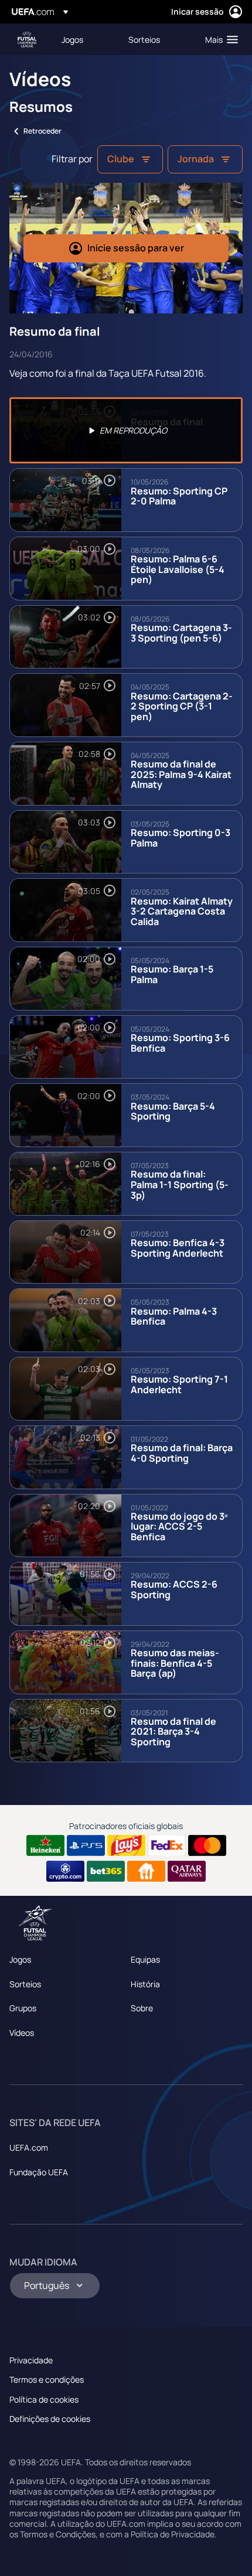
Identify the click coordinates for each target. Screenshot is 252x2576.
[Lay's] (126, 1845)
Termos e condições (47, 2379)
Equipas (145, 1959)
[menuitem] (85, 39)
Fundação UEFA (39, 2172)
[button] (219, 39)
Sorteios (25, 1984)
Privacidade (31, 2360)
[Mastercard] (207, 1845)
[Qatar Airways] (187, 1871)
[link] (72, 39)
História (145, 1984)
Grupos (23, 2008)
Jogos (20, 1959)
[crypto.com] (65, 1871)
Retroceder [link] (42, 131)
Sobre (142, 2008)
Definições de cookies (50, 2419)
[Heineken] (45, 1845)
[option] (126, 430)
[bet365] (106, 1871)
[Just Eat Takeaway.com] (146, 1871)
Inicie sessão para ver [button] (136, 248)
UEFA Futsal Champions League (27, 40)
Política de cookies (44, 2399)
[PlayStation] (86, 1845)
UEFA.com (29, 2147)
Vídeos (22, 2033)
